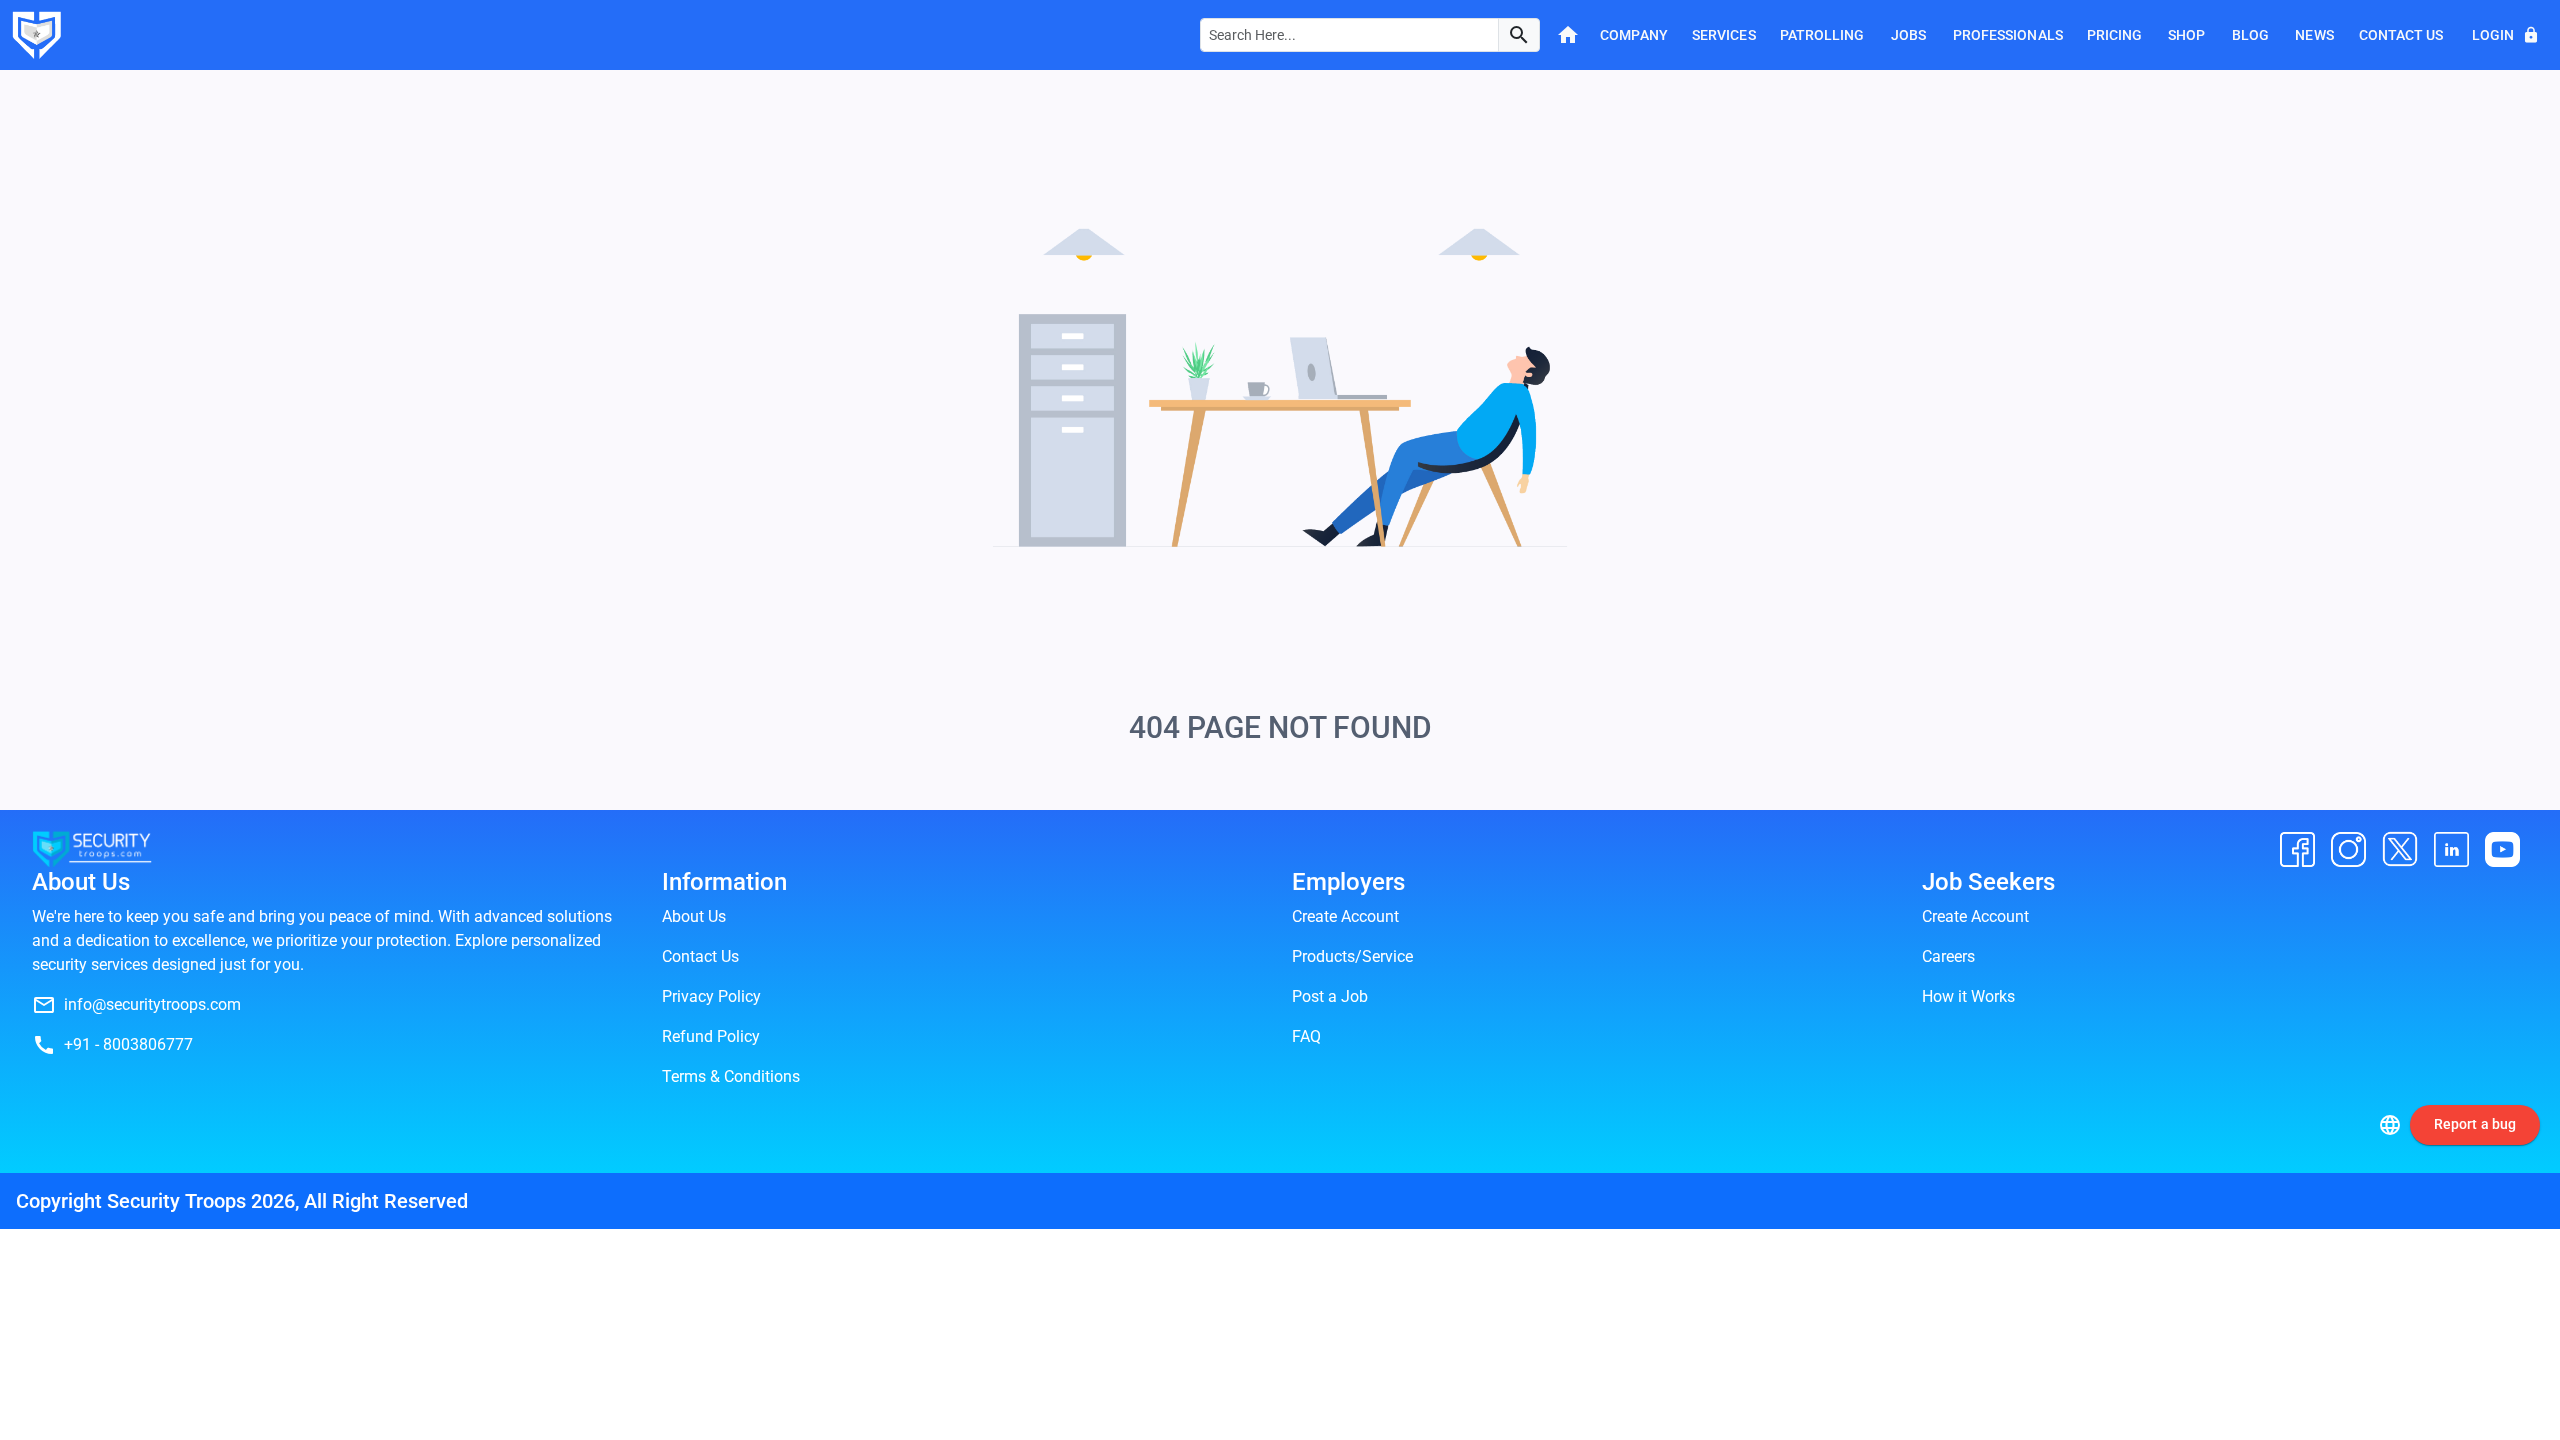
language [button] (2390, 1125)
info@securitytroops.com (152, 1004)
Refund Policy (711, 1036)
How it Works (1968, 996)
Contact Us (700, 956)
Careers (1948, 956)
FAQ (1306, 1036)
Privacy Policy (711, 996)
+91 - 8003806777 (128, 1044)
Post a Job (1330, 996)
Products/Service (1352, 956)
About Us (694, 916)
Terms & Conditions (731, 1076)
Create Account (1345, 916)
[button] (1519, 35)
